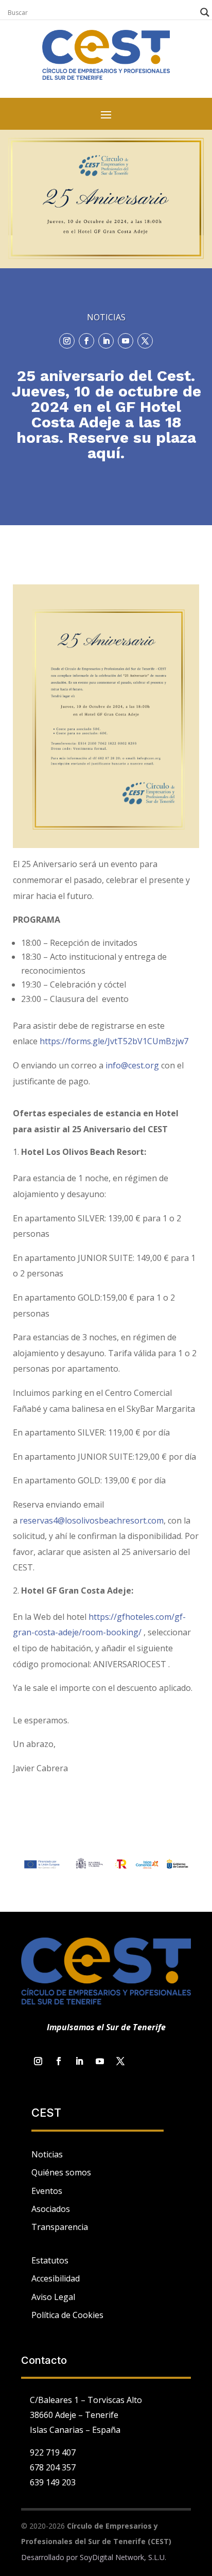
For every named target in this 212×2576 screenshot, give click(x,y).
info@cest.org (132, 1065)
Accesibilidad (56, 2278)
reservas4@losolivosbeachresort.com (92, 1520)
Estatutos (50, 2260)
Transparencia (60, 2227)
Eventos (47, 2191)
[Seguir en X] (145, 341)
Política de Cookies (67, 2315)
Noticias (47, 2154)
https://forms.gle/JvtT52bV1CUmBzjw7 (114, 1041)
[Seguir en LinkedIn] (106, 341)
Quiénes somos (61, 2172)
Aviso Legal (53, 2297)
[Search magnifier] (205, 12)
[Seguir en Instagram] (67, 341)
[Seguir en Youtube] (126, 341)
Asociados (51, 2209)
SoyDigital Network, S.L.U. (123, 2557)
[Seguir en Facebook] (86, 341)
